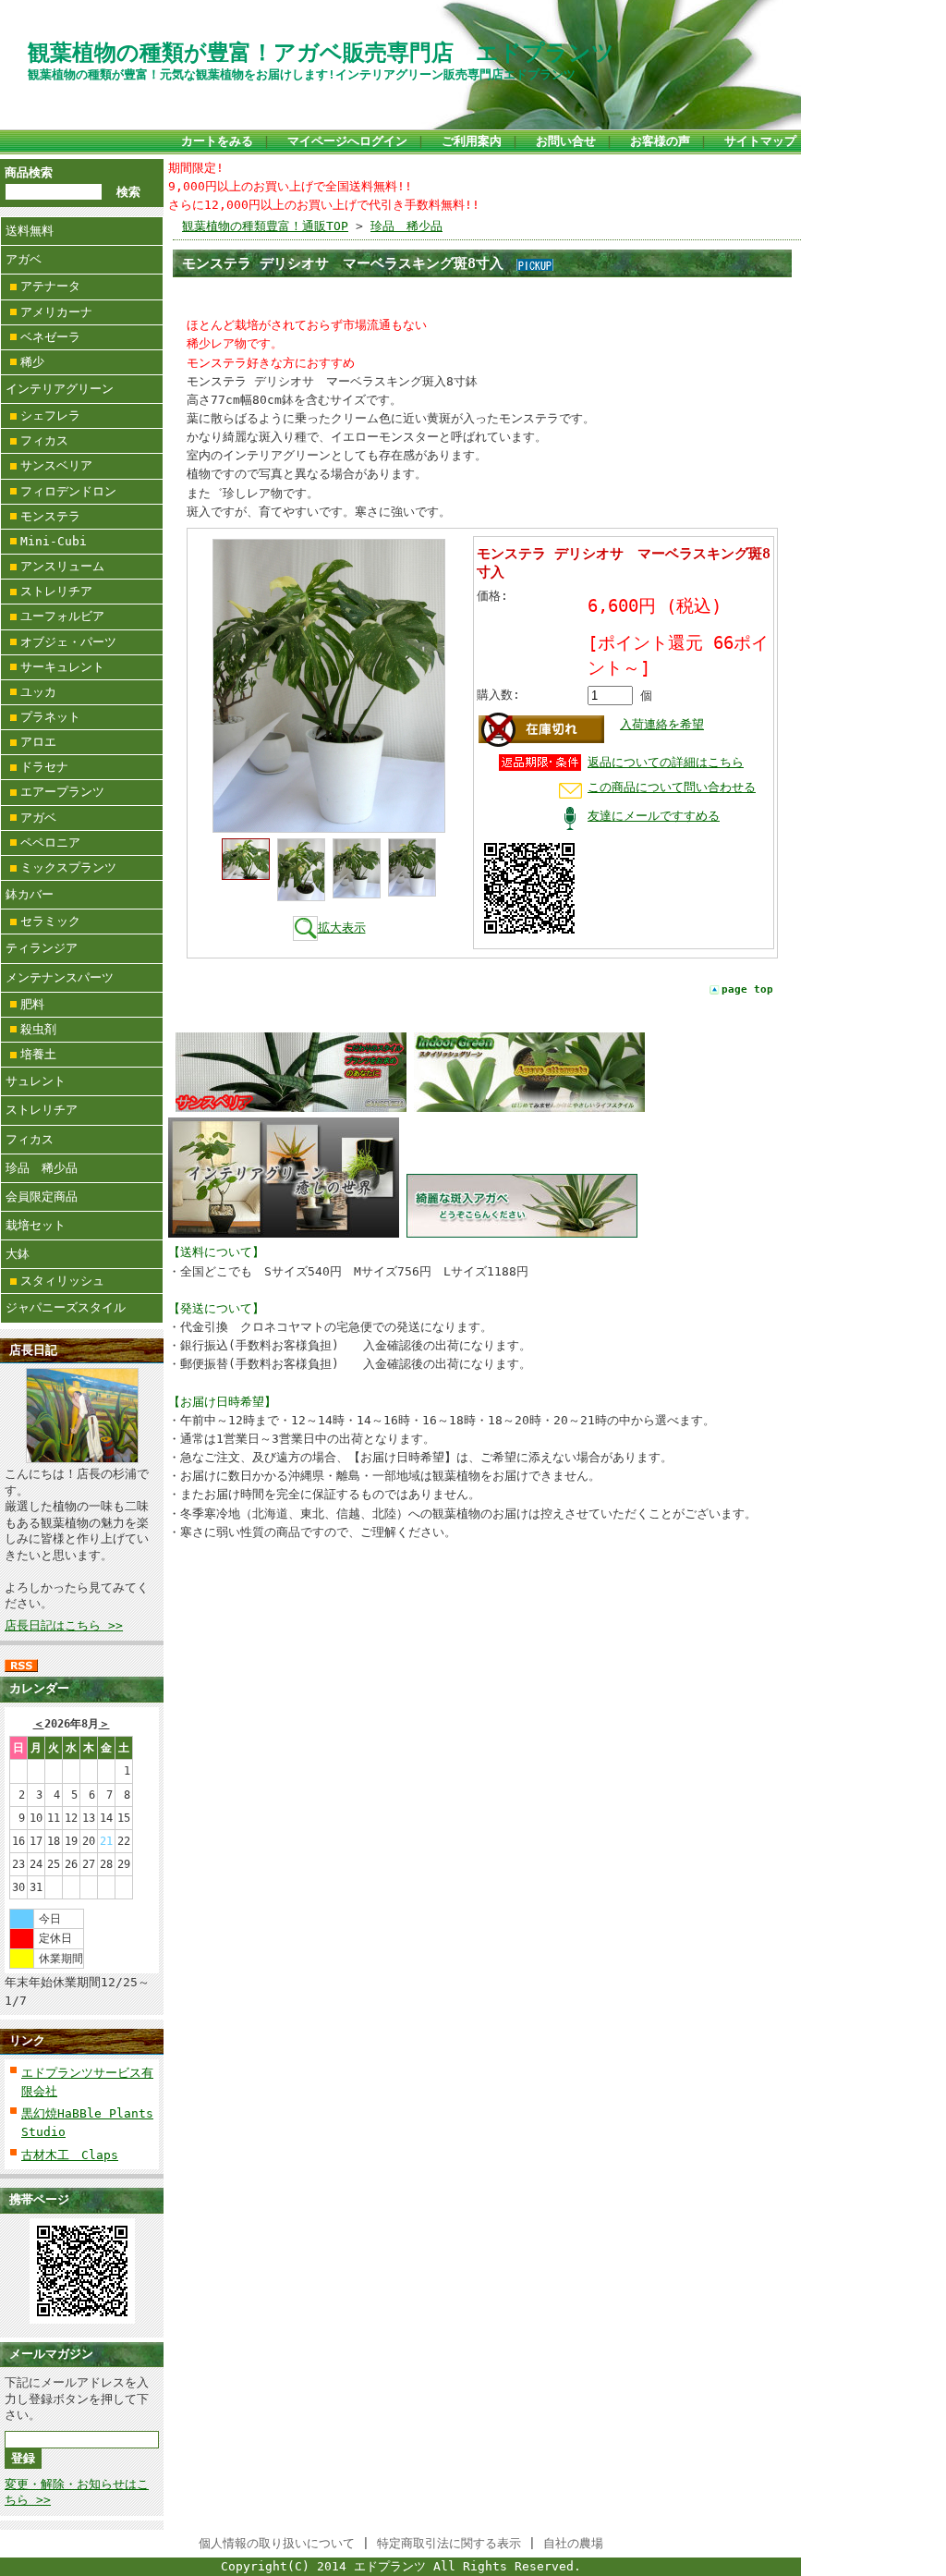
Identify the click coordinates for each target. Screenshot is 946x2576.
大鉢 (18, 1254)
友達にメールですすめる (654, 816)
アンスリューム (62, 566)
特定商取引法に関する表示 (449, 2543)
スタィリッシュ (62, 1281)
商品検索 (29, 172)
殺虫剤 (38, 1029)
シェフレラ (50, 415)
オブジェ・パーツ (68, 642)
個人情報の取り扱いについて (277, 2543)
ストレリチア (56, 591)
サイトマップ (760, 141)
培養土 (38, 1054)
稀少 (32, 362)
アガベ (24, 259)
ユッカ (38, 692)
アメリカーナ (56, 312)
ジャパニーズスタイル (66, 1307)
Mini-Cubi (54, 541)
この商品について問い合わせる (672, 787)
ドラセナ (44, 767)
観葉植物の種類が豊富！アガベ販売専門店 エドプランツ (321, 53)
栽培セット (36, 1225)
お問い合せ (566, 141)
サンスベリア (56, 465)
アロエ (38, 742)
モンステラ (50, 516)
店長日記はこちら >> (64, 1625)
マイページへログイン (347, 141)
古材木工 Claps (70, 2155)
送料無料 (30, 231)
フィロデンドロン (68, 491)
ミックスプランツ (68, 867)
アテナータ (50, 286)
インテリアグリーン (60, 389)
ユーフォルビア (62, 616)
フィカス (44, 440)
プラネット (50, 717)
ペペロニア (50, 842)
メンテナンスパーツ (60, 977)
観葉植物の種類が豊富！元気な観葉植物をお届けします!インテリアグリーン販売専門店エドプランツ (302, 74)
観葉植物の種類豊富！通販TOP (265, 226)
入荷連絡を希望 (662, 724)
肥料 (32, 1004)
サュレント (36, 1081)
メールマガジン (51, 2354)
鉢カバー (30, 894)
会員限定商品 (42, 1196)
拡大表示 (342, 928)
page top (747, 989)
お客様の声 (660, 141)
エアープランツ (62, 792)
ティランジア (42, 948)
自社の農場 (573, 2543)
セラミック (50, 921)
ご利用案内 (472, 141)
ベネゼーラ (50, 337)
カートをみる (217, 141)
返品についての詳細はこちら (666, 762)
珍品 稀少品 (42, 1168)
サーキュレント (62, 667)
